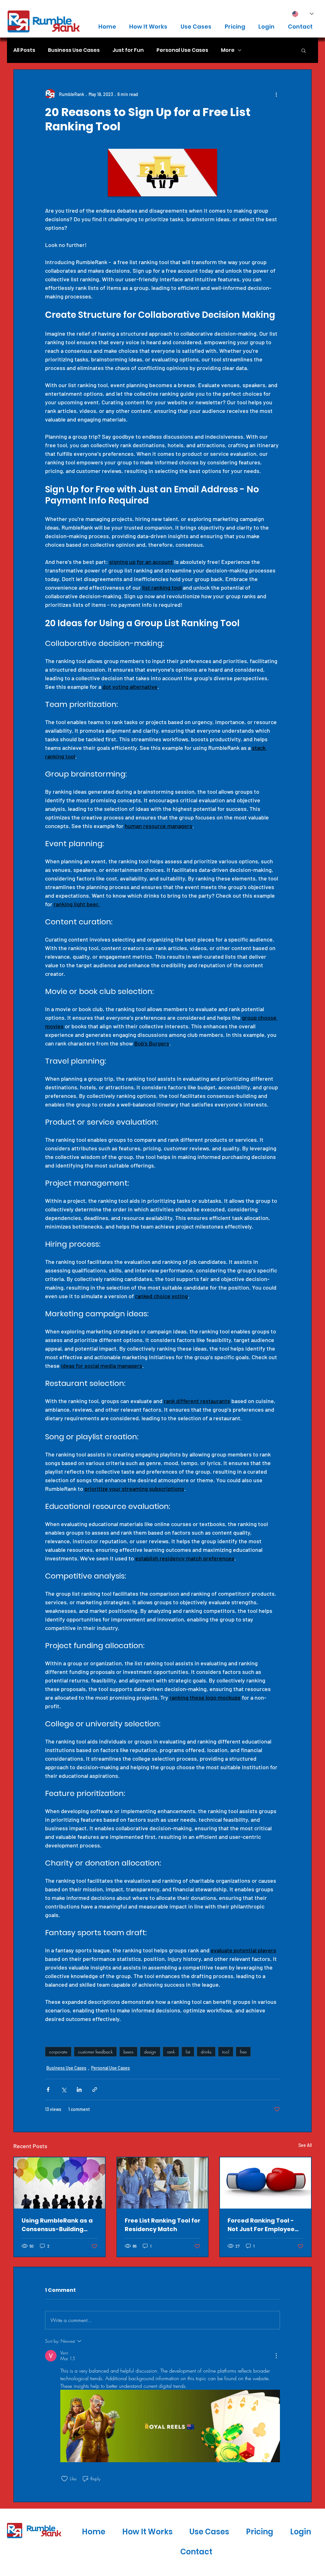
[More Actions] (276, 2356)
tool (226, 2052)
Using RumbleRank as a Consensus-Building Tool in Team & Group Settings (57, 2225)
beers (128, 2052)
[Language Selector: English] (303, 14)
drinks (206, 2052)
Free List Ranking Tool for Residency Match (162, 2225)
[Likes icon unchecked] (64, 2479)
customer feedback (95, 2052)
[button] (304, 50)
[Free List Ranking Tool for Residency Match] (163, 2183)
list (188, 2052)
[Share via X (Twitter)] (64, 2090)
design (150, 2052)
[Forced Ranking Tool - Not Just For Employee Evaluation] (265, 2183)
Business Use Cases (74, 50)
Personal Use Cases (182, 50)
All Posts (24, 50)
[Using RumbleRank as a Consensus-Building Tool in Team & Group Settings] (60, 2183)
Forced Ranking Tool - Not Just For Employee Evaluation (261, 2225)
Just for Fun (128, 50)
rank (171, 2052)
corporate (58, 2052)
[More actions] (276, 94)
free (243, 2052)
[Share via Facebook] (48, 2090)
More (228, 50)
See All (305, 2145)
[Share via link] (95, 2090)
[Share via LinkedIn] (79, 2090)
